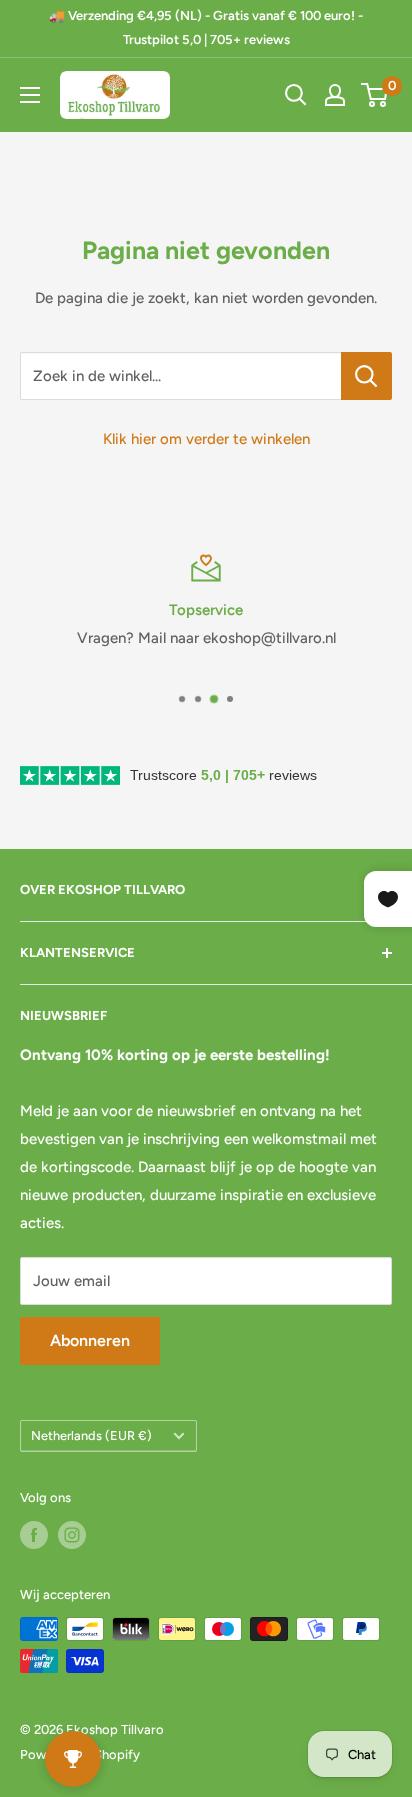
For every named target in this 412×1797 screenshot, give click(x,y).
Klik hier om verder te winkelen (206, 439)
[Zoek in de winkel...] (366, 376)
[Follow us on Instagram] (72, 1535)
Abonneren (90, 1340)
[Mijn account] (335, 95)
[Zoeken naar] (296, 95)
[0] (375, 95)
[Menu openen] (30, 95)
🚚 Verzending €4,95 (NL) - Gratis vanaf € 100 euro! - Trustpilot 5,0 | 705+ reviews (206, 27)
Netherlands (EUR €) (91, 1435)
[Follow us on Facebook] (34, 1535)
